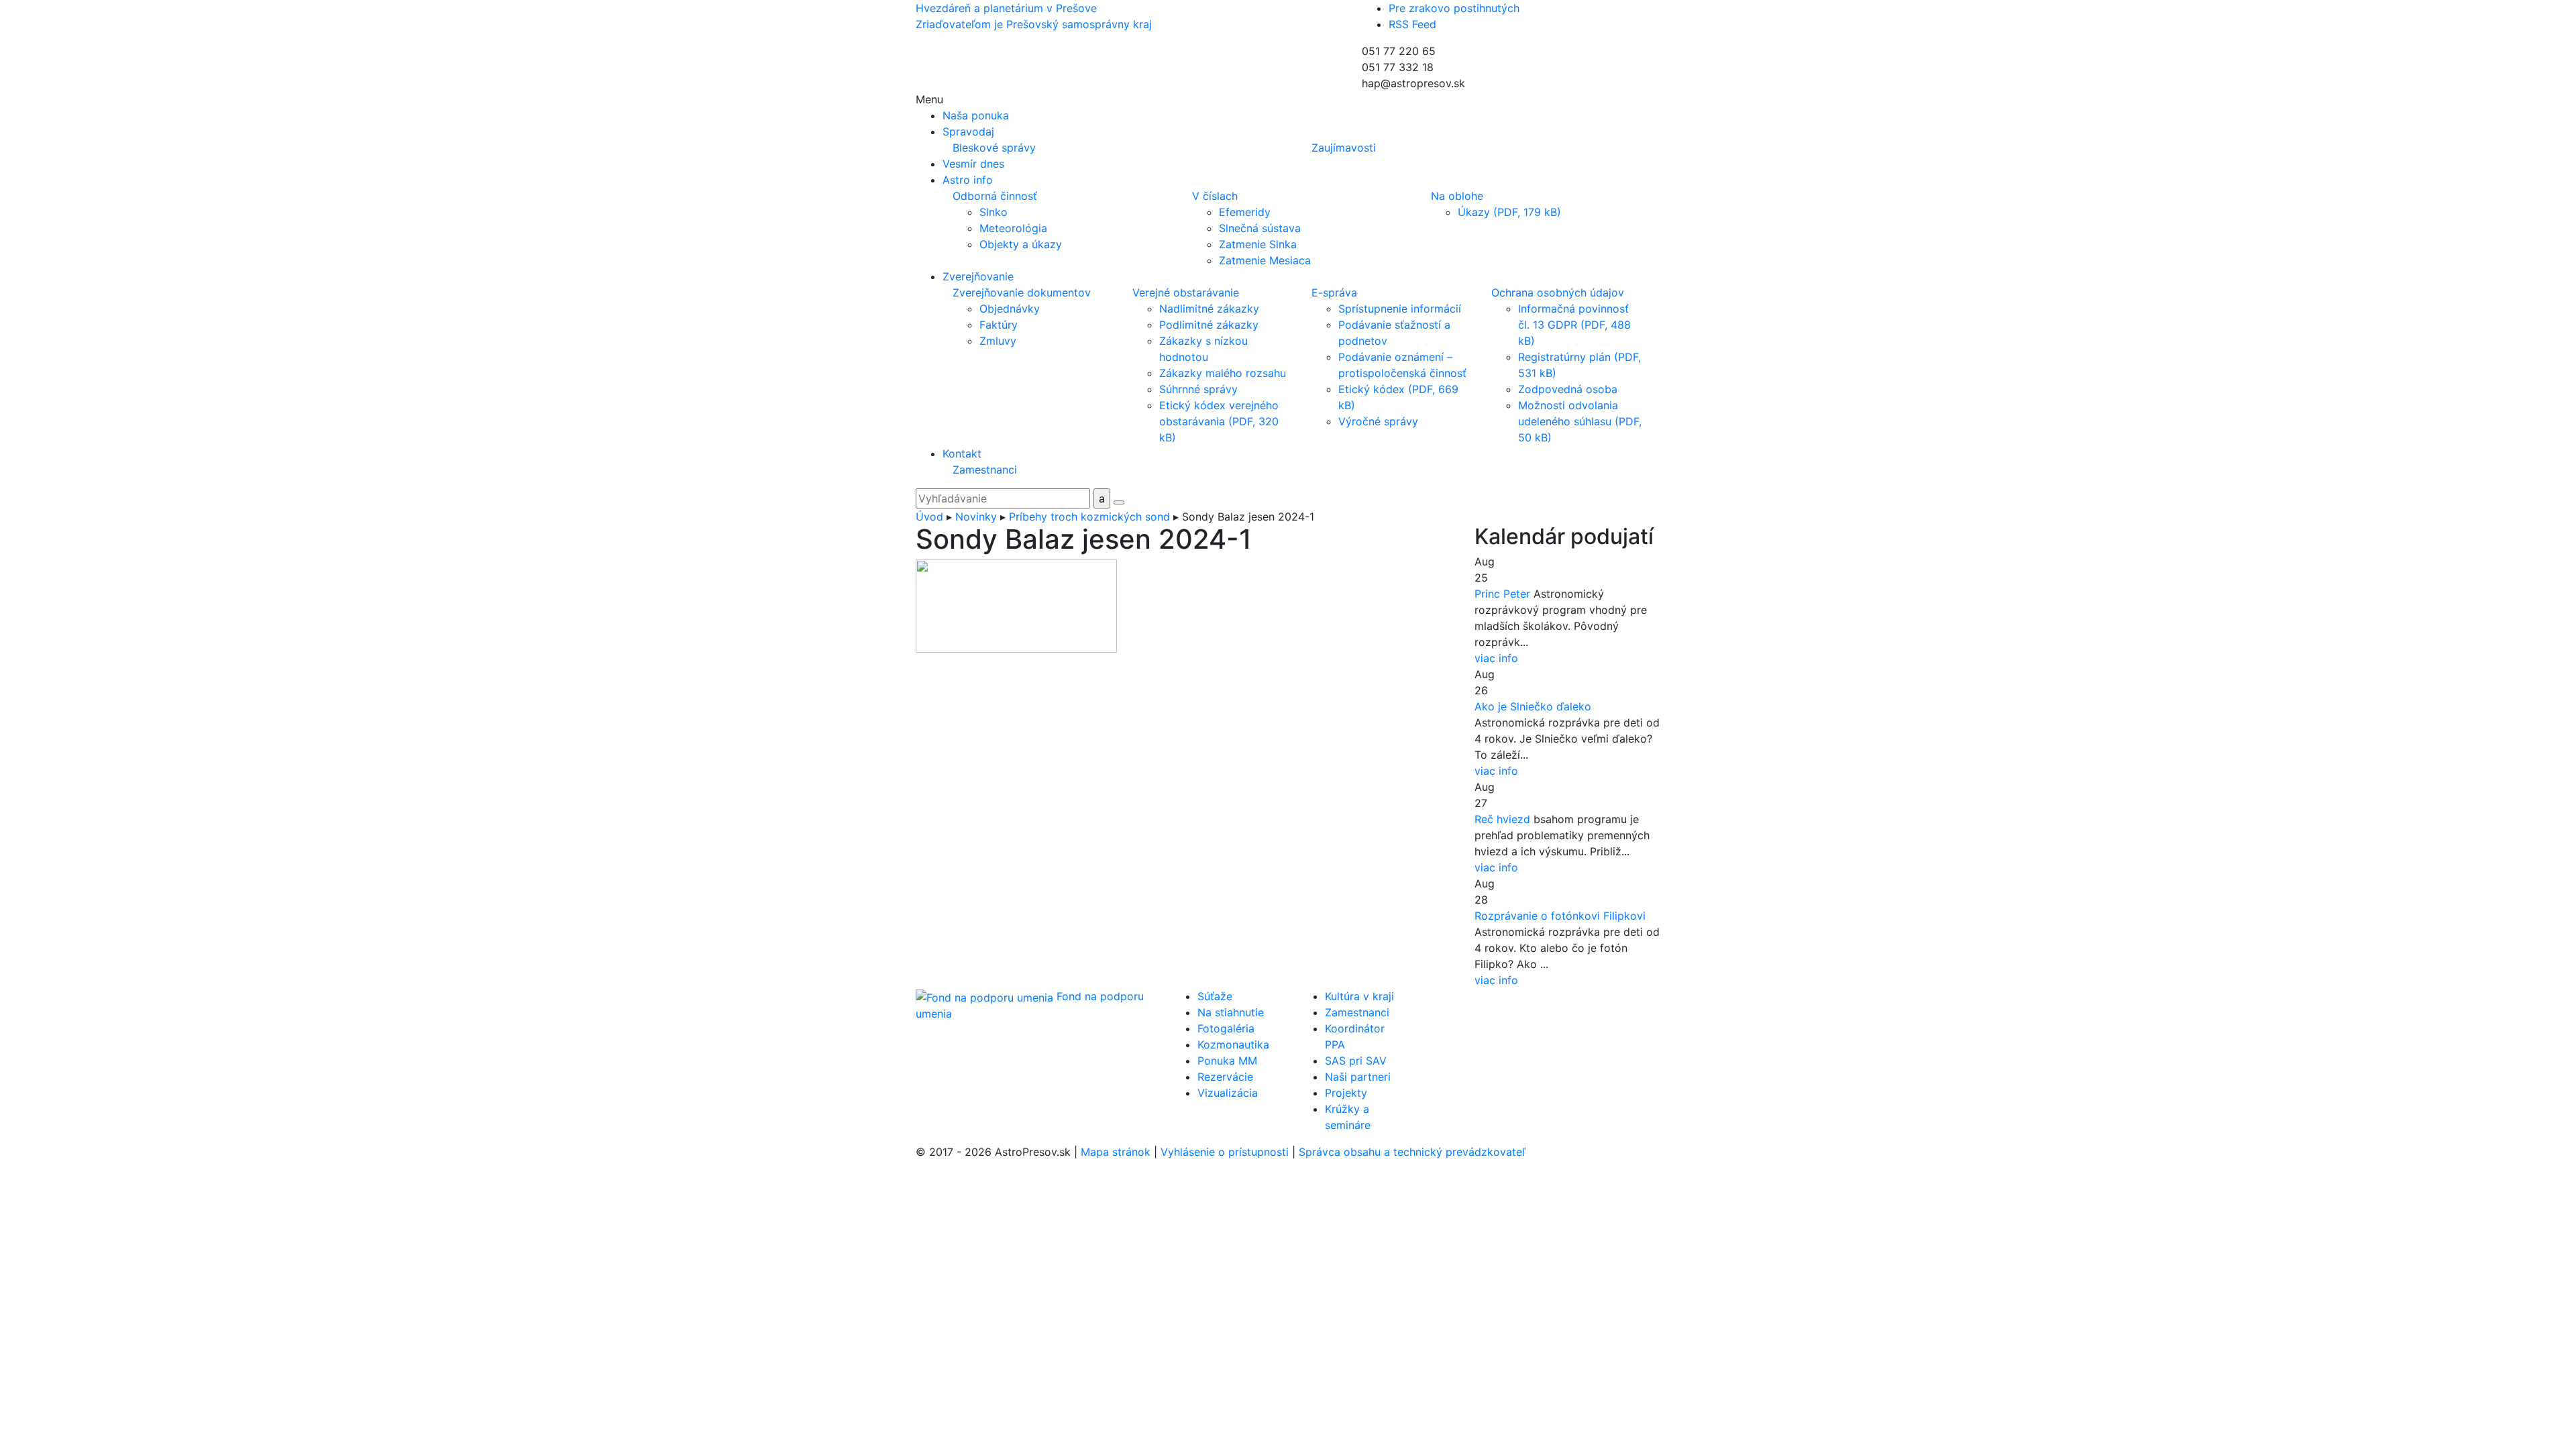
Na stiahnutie (1231, 1012)
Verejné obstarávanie (1186, 292)
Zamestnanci (985, 470)
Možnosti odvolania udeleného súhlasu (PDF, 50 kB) (1580, 421)
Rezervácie (1225, 1077)
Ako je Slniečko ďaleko (1533, 706)
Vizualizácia (1228, 1093)
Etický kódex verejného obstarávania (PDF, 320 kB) (1219, 421)
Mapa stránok (1116, 1152)
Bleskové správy (994, 148)
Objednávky (1010, 309)
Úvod (929, 517)
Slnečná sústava (1260, 228)
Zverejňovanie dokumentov (1022, 292)
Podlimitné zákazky (1209, 325)
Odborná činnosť (995, 196)
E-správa (1334, 292)
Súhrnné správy (1198, 389)
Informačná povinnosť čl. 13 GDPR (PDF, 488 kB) (1574, 325)
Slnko (994, 212)
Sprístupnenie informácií (1400, 309)
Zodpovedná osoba (1568, 389)
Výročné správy (1378, 421)
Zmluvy (998, 341)
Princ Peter (1502, 594)
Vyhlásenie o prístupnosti (1225, 1152)
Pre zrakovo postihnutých (1454, 8)
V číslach (1215, 196)
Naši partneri (1358, 1077)
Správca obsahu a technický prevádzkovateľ (1412, 1152)
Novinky (976, 517)
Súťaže (1215, 996)
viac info (1496, 658)
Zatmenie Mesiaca (1265, 260)
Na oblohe (1457, 196)
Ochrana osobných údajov (1558, 292)
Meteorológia (1013, 228)
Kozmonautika (1233, 1044)
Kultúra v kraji (1359, 996)
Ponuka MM (1227, 1061)
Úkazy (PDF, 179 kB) (1509, 212)
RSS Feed (1412, 24)
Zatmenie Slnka (1258, 244)
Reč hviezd (1502, 819)
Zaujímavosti (1344, 148)
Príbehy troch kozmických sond (1089, 517)
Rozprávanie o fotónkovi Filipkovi (1560, 916)
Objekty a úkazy (1021, 244)
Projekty (1346, 1093)
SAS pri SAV (1356, 1061)
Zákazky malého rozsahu (1223, 373)
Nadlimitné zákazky (1209, 309)
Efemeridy (1245, 212)
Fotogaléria (1226, 1028)
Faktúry (999, 325)
